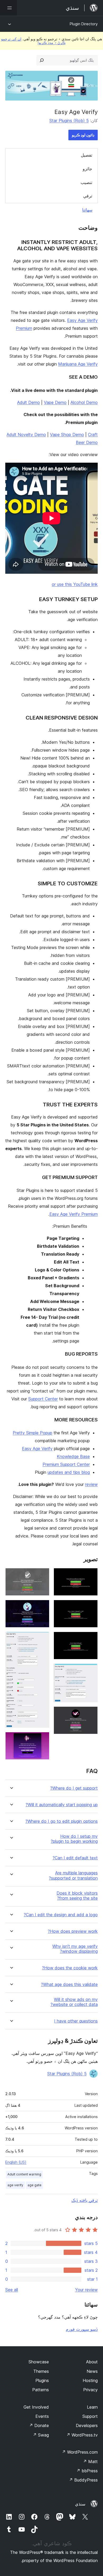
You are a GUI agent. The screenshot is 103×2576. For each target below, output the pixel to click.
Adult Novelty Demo (26, 435)
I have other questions (76, 2021)
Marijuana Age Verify (78, 364)
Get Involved (36, 2407)
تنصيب (86, 182)
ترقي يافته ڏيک (85, 2200)
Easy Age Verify (37, 1449)
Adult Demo (29, 402)
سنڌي (80, 2504)
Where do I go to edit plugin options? (62, 1821)
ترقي (88, 196)
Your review (86, 2290)
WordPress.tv (82, 2435)
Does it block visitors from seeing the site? (77, 1896)
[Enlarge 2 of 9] (91, 1607)
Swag (41, 2435)
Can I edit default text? (75, 1858)
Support (90, 2416)
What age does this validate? (69, 1985)
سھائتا (87, 210)
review (91, 1484)
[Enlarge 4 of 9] (91, 1671)
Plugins (42, 2380)
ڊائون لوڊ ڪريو (83, 135)
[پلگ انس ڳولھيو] (42, 60)
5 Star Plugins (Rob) (69, 121)
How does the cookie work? (70, 1968)
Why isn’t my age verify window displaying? (75, 1949)
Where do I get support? (74, 1788)
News (92, 2371)
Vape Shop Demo (67, 435)
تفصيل (86, 155)
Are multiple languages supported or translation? (73, 1875)
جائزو (87, 169)
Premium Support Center (66, 1464)
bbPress (87, 2471)
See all (12, 2290)
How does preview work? (73, 1931)
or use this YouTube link (75, 584)
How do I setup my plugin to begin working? (74, 1839)
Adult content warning (24, 2174)
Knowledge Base (73, 1456)
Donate (39, 2425)
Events (42, 2416)
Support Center (43, 1399)
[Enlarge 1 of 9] (91, 1575)
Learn (92, 2407)
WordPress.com (80, 2452)
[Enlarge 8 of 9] (42, 1639)
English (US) (16, 2162)
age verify (15, 2185)
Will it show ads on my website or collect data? (74, 2002)
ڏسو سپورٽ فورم (82, 2329)
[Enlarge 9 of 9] (42, 1739)
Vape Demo (55, 402)
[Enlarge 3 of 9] (91, 1639)
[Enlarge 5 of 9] (91, 1714)
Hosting (90, 2380)
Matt (90, 2462)
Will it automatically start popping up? (62, 1805)
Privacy (90, 2390)
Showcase (39, 2362)
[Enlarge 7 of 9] (42, 1607)
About (92, 2362)
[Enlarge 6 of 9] (42, 1575)
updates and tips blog (69, 1472)
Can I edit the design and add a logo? (61, 1915)
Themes (41, 2371)
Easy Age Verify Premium (74, 1214)
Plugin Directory (84, 24)
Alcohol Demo (84, 402)
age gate (34, 2185)
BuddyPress (83, 2480)
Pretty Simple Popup (32, 1433)
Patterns (41, 2390)
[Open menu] (8, 8)
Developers (87, 2425)
